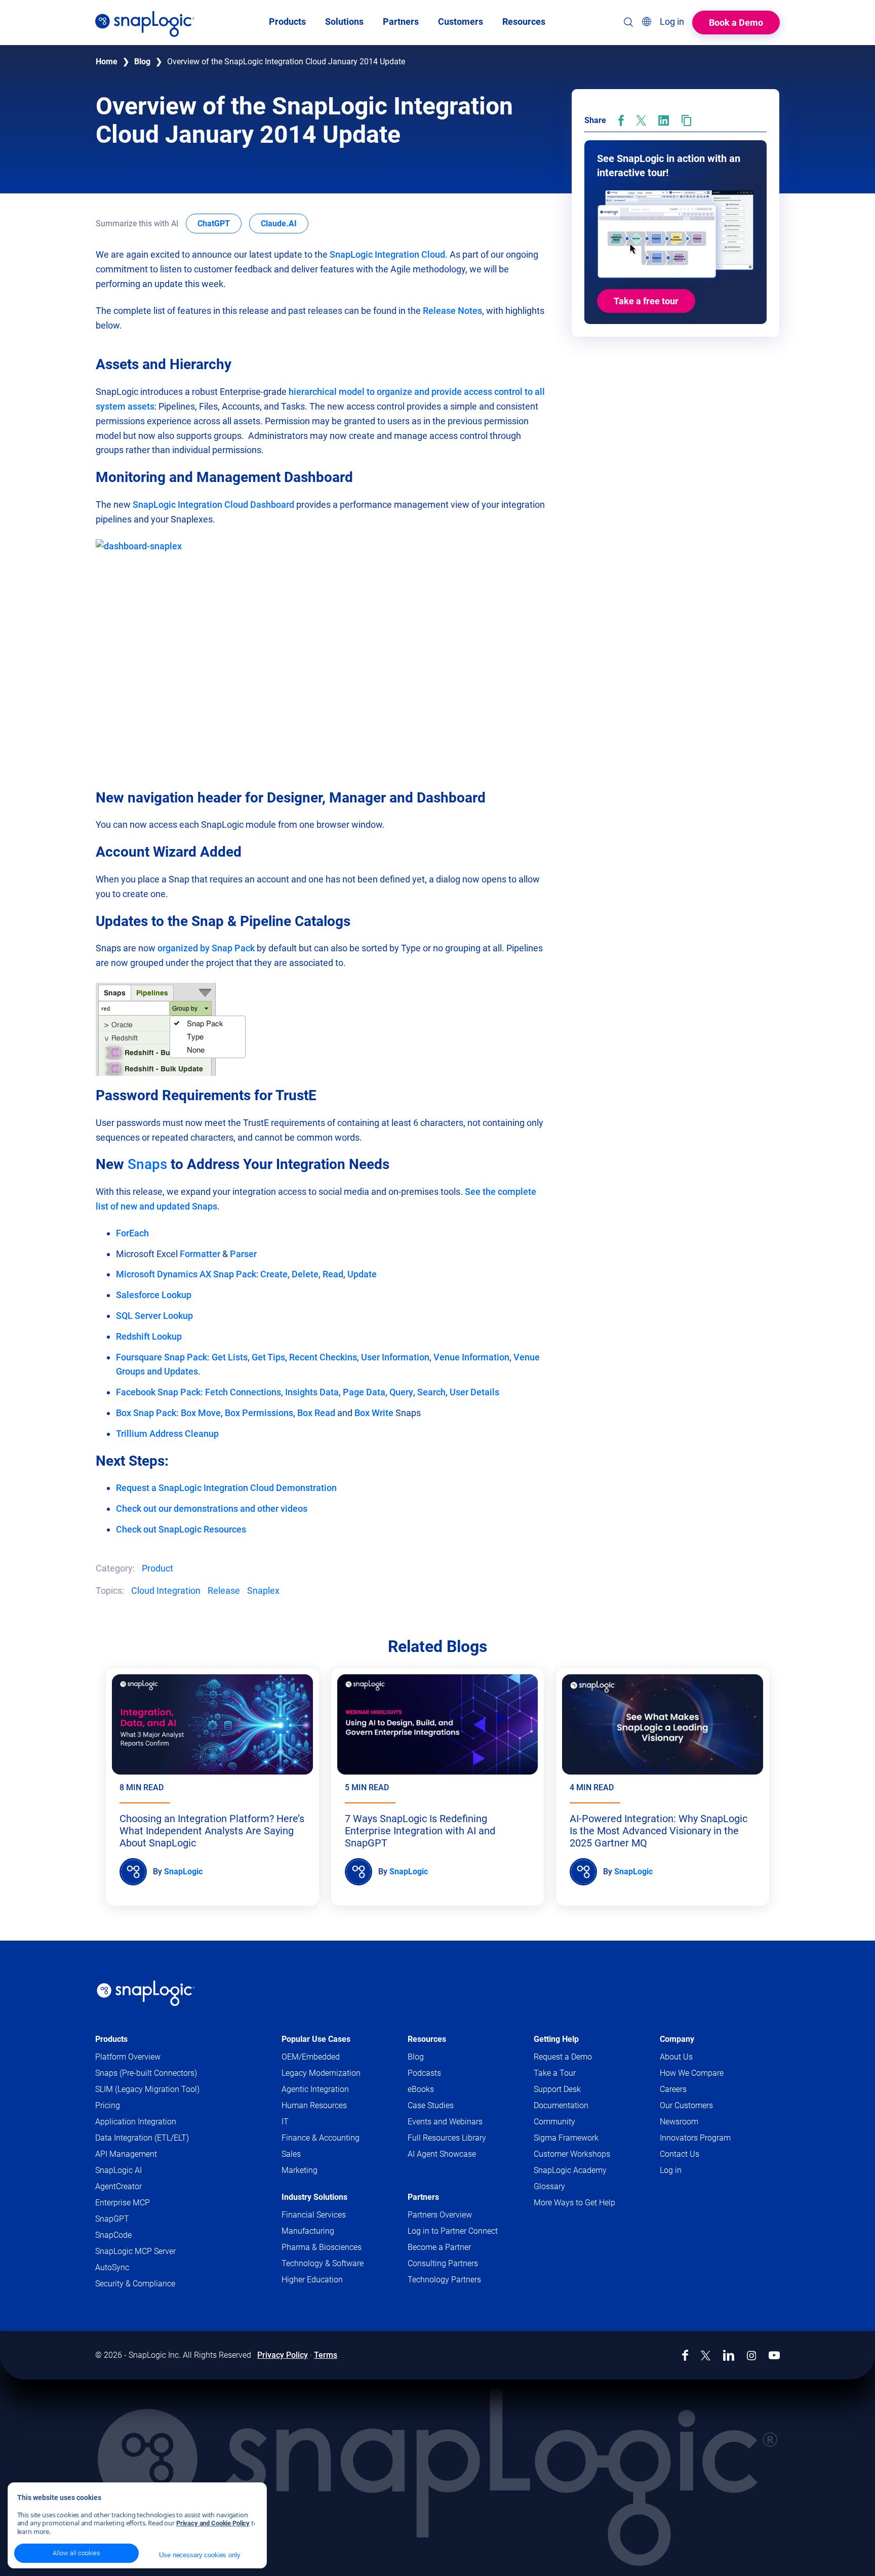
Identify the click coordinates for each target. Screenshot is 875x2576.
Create (274, 1274)
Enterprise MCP (123, 2203)
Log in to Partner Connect (453, 2231)
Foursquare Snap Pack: (164, 1357)
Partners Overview (440, 2215)
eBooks (421, 2089)
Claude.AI (285, 223)
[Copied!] (686, 120)
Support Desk (577, 2090)
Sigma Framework (566, 2138)
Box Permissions (259, 1413)
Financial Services (314, 2215)
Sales (291, 2154)
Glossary (549, 2186)
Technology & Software (323, 2263)
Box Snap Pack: (147, 1413)
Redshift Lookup (149, 1336)
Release (224, 1591)
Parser (243, 1254)
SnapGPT (112, 2219)
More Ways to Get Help (574, 2203)
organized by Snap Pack (206, 948)
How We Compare (692, 2073)
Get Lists (230, 1357)
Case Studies (431, 2105)
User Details (474, 1392)
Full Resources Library (447, 2138)
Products (111, 2039)
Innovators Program (695, 2138)
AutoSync (112, 2267)
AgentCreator (118, 2186)
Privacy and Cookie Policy (213, 2523)
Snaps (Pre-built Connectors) (146, 2073)
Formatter (200, 1254)
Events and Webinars (445, 2122)
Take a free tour (646, 301)
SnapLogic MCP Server (135, 2251)
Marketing (300, 2170)
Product (157, 1568)
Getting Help (556, 2039)
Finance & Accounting (321, 2138)
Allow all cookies (76, 2553)
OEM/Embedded (311, 2057)
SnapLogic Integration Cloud (387, 254)
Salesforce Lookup (154, 1295)
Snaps (149, 1164)
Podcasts (424, 2073)
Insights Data (312, 1392)
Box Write (374, 1413)
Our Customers (686, 2105)
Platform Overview (128, 2057)
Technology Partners (444, 2280)
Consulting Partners (443, 2263)
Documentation (581, 2106)
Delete (305, 1274)
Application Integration (136, 2122)
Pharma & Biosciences (322, 2247)
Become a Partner (439, 2247)
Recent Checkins (323, 1357)
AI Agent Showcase (442, 2154)
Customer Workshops (572, 2154)
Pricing (108, 2105)
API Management (126, 2154)
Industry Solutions (314, 2197)
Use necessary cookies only (200, 2555)
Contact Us (680, 2154)
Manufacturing (308, 2231)
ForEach (132, 1233)
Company (677, 2039)
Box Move (201, 1413)
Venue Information (471, 1357)
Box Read (316, 1413)
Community (574, 2122)
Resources (427, 2039)
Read (333, 1274)
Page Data (364, 1392)
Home (107, 62)
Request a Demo (563, 2057)
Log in (671, 2170)
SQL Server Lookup (154, 1316)
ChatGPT (220, 223)
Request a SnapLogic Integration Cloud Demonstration (226, 1488)
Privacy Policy (283, 2355)
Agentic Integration (315, 2089)
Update (362, 1274)
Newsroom (679, 2122)
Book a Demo (736, 23)
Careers (673, 2089)
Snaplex (263, 1591)
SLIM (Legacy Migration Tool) (147, 2089)
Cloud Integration (166, 1591)
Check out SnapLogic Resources (181, 1529)
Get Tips (268, 1357)
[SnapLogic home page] (146, 1993)
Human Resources (314, 2105)
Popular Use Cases (316, 2039)
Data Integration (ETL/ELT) (142, 2138)
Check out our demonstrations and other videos (212, 1508)
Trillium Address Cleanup (167, 1434)
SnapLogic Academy (570, 2170)
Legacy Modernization (321, 2073)
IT (285, 2122)
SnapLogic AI (118, 2170)
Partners (423, 2197)
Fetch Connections (243, 1392)
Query (401, 1392)
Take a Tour (555, 2073)
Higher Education (312, 2280)
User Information (395, 1357)
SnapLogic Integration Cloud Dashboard (213, 505)
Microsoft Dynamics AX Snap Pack (186, 1274)
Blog (142, 62)
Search (431, 1392)
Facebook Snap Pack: (161, 1392)
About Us (676, 2057)
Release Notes (452, 311)
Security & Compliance (135, 2284)
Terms (326, 2355)
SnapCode (113, 2235)
